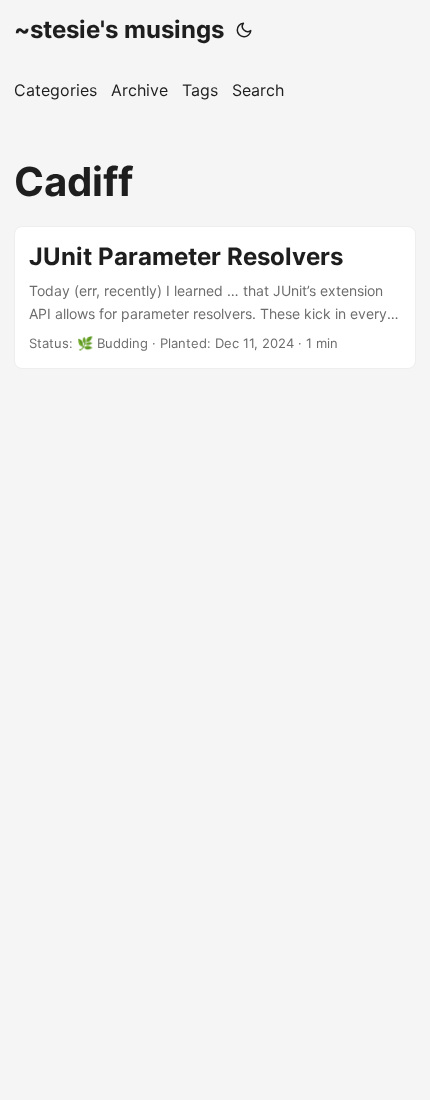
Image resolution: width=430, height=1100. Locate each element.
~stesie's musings (119, 29)
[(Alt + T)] (244, 30)
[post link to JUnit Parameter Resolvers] (215, 297)
